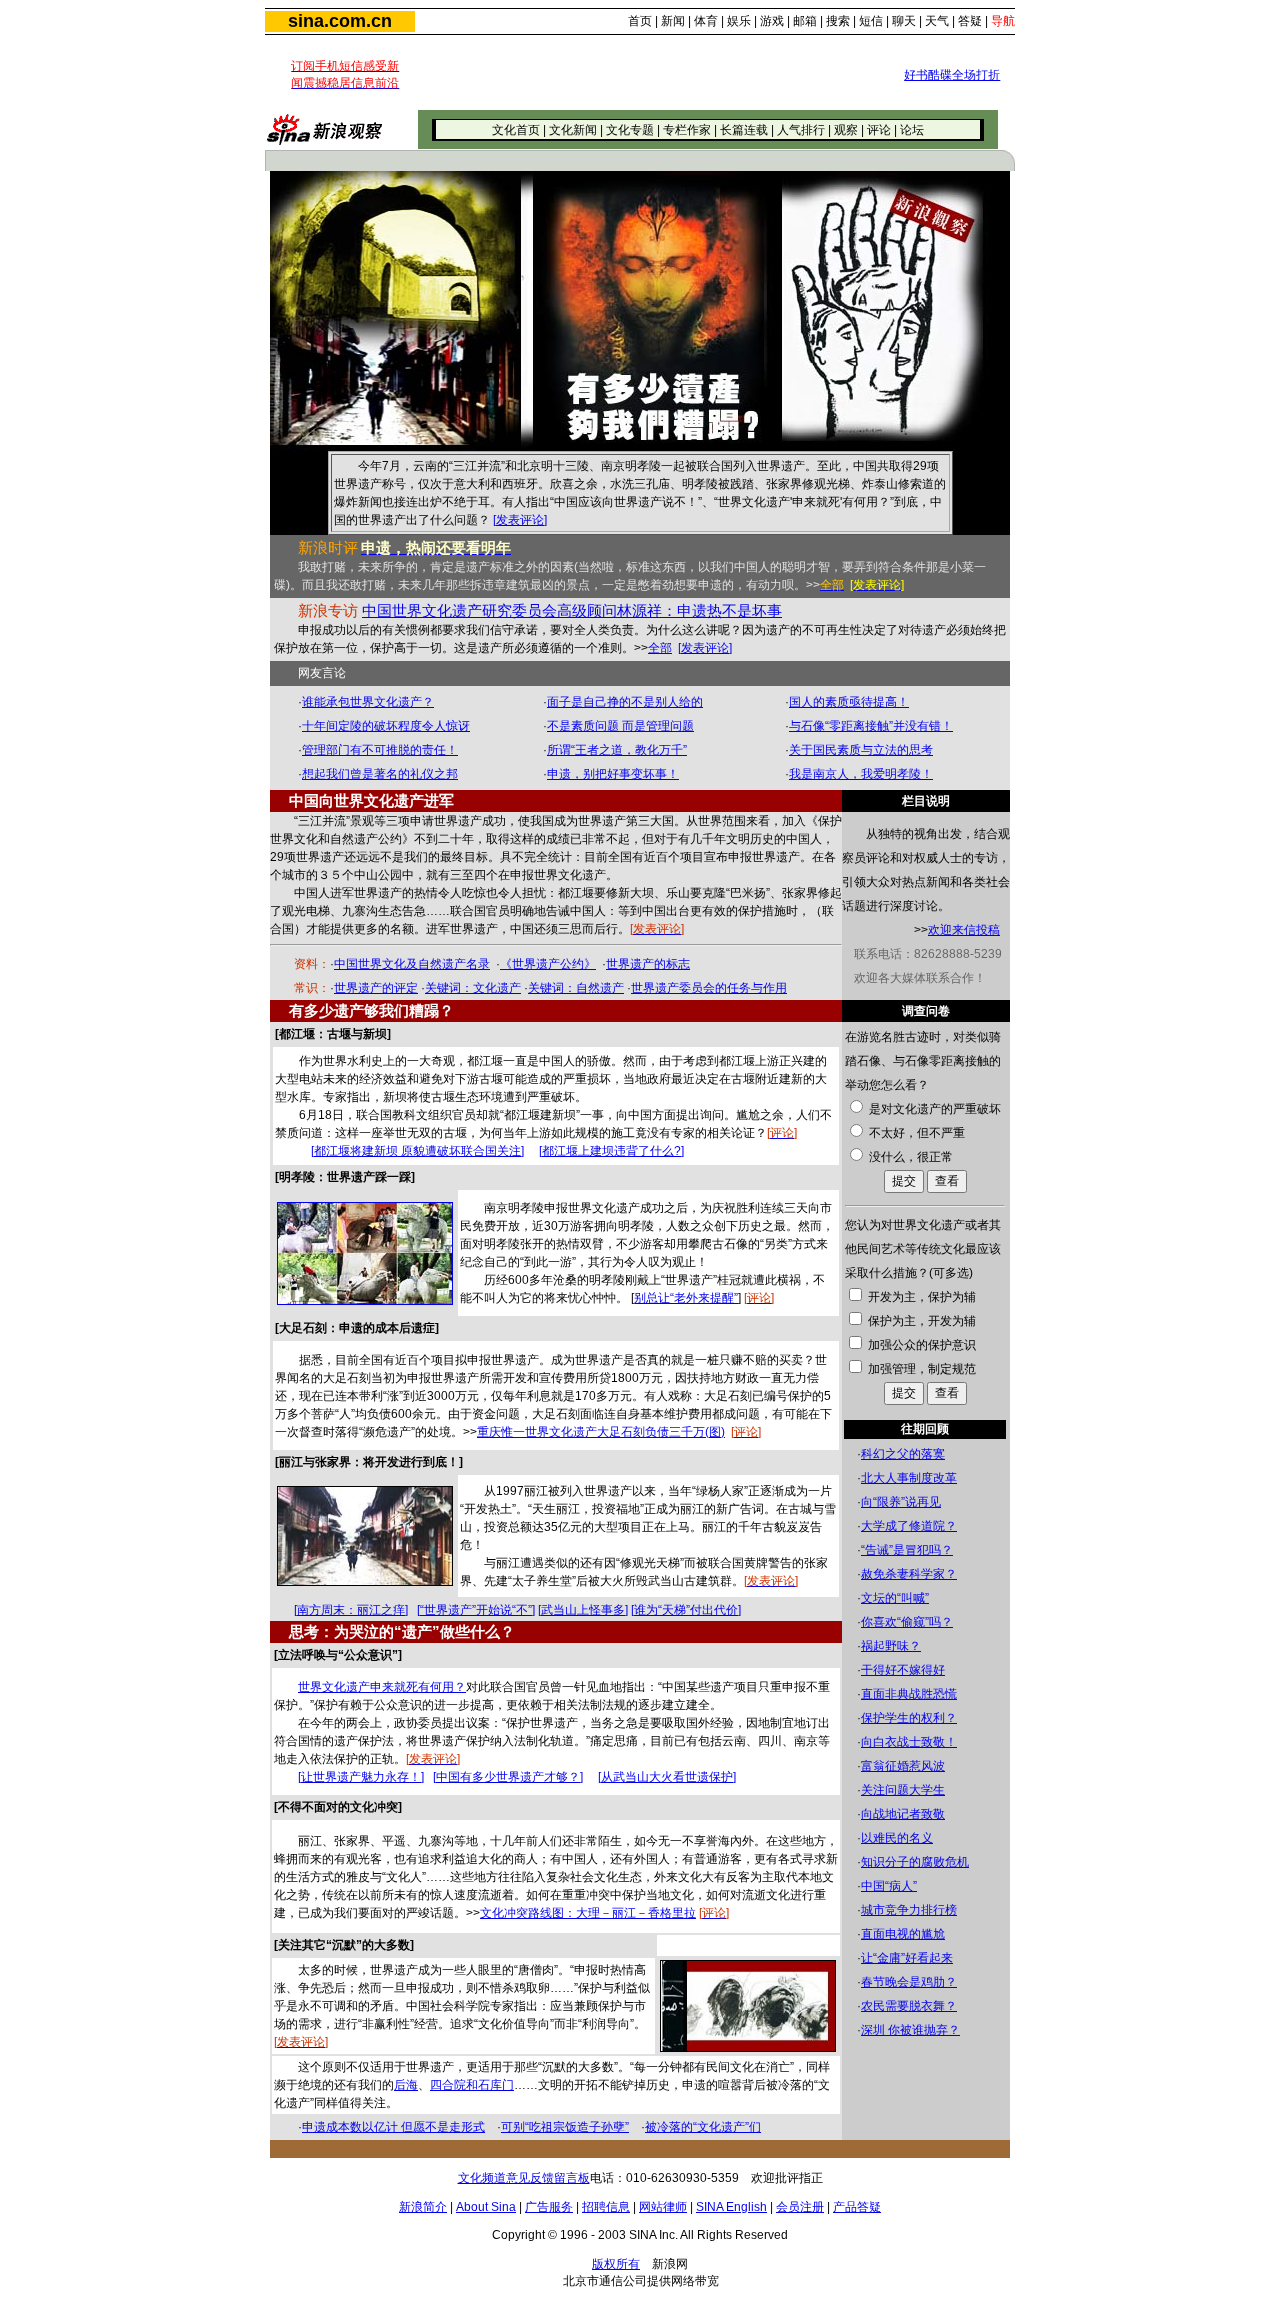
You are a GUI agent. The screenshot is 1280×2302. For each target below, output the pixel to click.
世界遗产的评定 (376, 988)
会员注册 (800, 2207)
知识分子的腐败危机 (915, 1862)
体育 (706, 21)
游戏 (772, 21)
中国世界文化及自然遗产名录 (412, 964)
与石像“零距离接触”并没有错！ (871, 726)
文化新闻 (573, 130)
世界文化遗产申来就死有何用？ (382, 1687)
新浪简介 (423, 2207)
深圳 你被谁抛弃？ (910, 2030)
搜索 (838, 21)
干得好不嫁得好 (903, 1670)
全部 (660, 648)
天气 (937, 21)
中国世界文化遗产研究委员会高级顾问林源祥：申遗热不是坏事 (572, 611)
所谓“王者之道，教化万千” (617, 750)
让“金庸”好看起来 (907, 1958)
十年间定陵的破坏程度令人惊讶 (386, 726)
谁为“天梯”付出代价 (686, 1610)
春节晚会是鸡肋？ (909, 1982)
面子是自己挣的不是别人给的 (625, 702)
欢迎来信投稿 (964, 930)
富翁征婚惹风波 (903, 1766)
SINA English (731, 2207)
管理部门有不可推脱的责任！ (380, 750)
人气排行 (801, 130)
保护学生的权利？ (909, 1718)
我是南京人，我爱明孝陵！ (861, 774)
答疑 (970, 21)
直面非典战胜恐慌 (909, 1694)
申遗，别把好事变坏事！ (613, 774)
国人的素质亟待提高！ (849, 702)
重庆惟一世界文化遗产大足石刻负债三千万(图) (601, 1432)
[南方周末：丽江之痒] (351, 1610)
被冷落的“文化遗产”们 (703, 2127)
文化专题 (630, 130)
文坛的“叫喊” (895, 1598)
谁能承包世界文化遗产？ (368, 702)
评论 (879, 130)
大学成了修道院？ (909, 1526)
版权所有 (616, 2264)
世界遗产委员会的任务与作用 (709, 988)
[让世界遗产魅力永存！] (361, 1777)
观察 (846, 130)
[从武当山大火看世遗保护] (667, 1777)
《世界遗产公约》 (548, 964)
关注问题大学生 (903, 1790)
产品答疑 (857, 2207)
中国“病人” (889, 1886)
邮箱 (805, 21)
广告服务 (549, 2207)
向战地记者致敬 (903, 1814)
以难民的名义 (897, 1838)
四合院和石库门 (472, 2085)
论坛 (912, 130)
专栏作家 (687, 130)
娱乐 (739, 21)
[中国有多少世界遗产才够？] (508, 1777)
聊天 (904, 21)
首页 (640, 21)
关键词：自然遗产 (576, 988)
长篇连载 (744, 130)
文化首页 (516, 130)
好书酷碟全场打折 (952, 75)
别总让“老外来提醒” (686, 1298)
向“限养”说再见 (901, 1502)
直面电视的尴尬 (903, 1934)
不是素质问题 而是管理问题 (620, 726)
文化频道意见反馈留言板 (524, 2178)
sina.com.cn (340, 21)
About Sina (486, 2207)
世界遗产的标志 (648, 964)
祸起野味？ (891, 1646)
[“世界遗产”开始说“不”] (476, 1610)
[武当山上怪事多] (583, 1610)
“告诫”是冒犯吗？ (907, 1550)
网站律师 (663, 2207)
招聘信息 (606, 2207)
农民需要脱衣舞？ (909, 2006)
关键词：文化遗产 (473, 988)
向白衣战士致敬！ (909, 1742)
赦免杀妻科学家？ (909, 1574)
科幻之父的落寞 (903, 1454)
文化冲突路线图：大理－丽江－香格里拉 (588, 1913)
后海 (406, 2085)
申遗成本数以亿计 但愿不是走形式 (393, 2127)
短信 (871, 21)
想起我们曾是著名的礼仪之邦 (380, 774)
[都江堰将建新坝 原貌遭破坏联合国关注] (417, 1151)
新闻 (673, 21)
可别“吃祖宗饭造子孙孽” (565, 2127)
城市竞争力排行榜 (909, 1910)
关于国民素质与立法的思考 (861, 750)
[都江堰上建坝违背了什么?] (611, 1151)
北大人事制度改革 (909, 1478)
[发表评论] (520, 520)
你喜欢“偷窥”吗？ (907, 1622)
